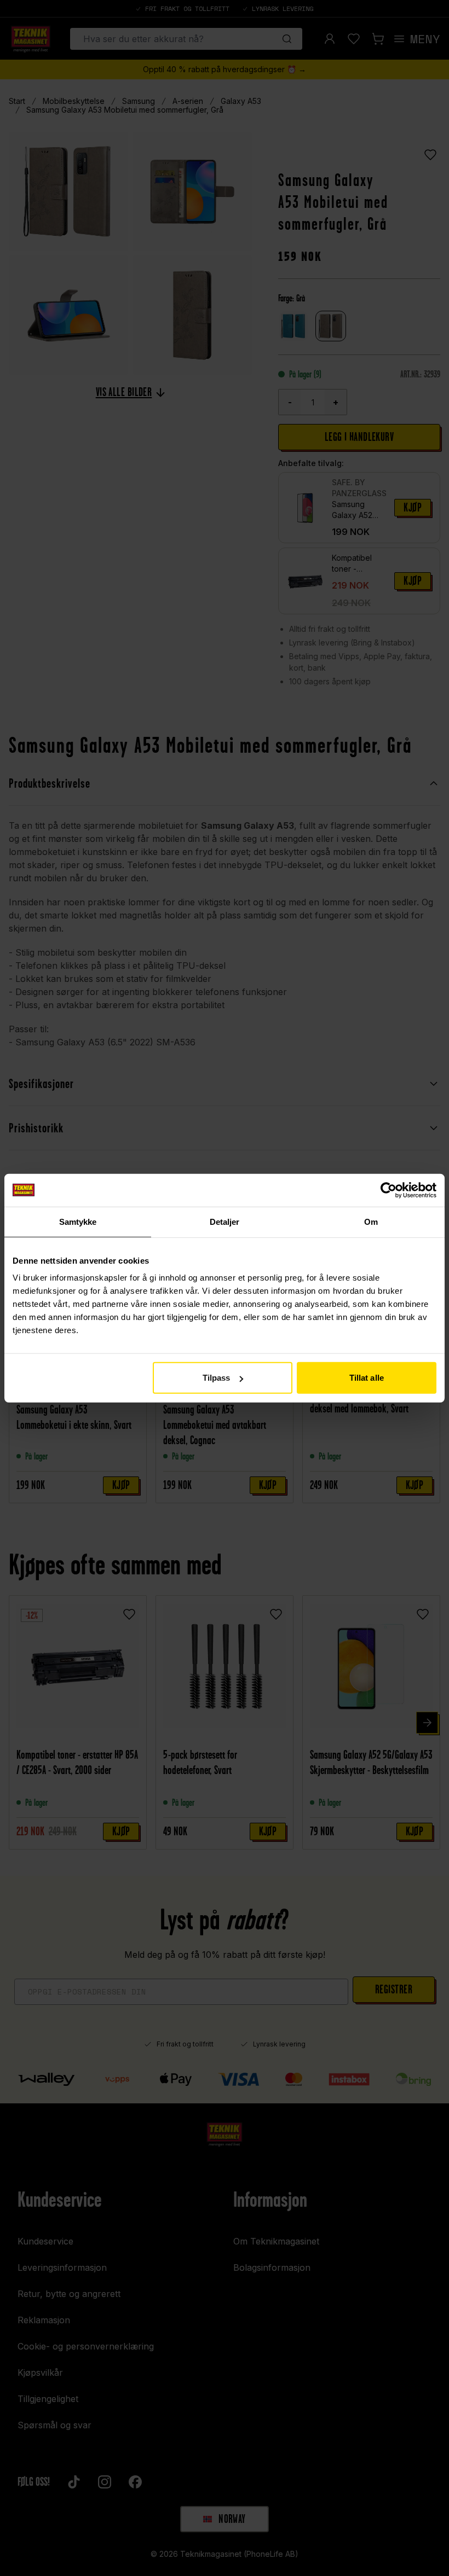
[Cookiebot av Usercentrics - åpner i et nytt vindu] (388, 1190)
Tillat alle (367, 1378)
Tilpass (217, 1378)
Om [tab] (371, 1221)
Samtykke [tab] (78, 1221)
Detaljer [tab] (225, 1221)
